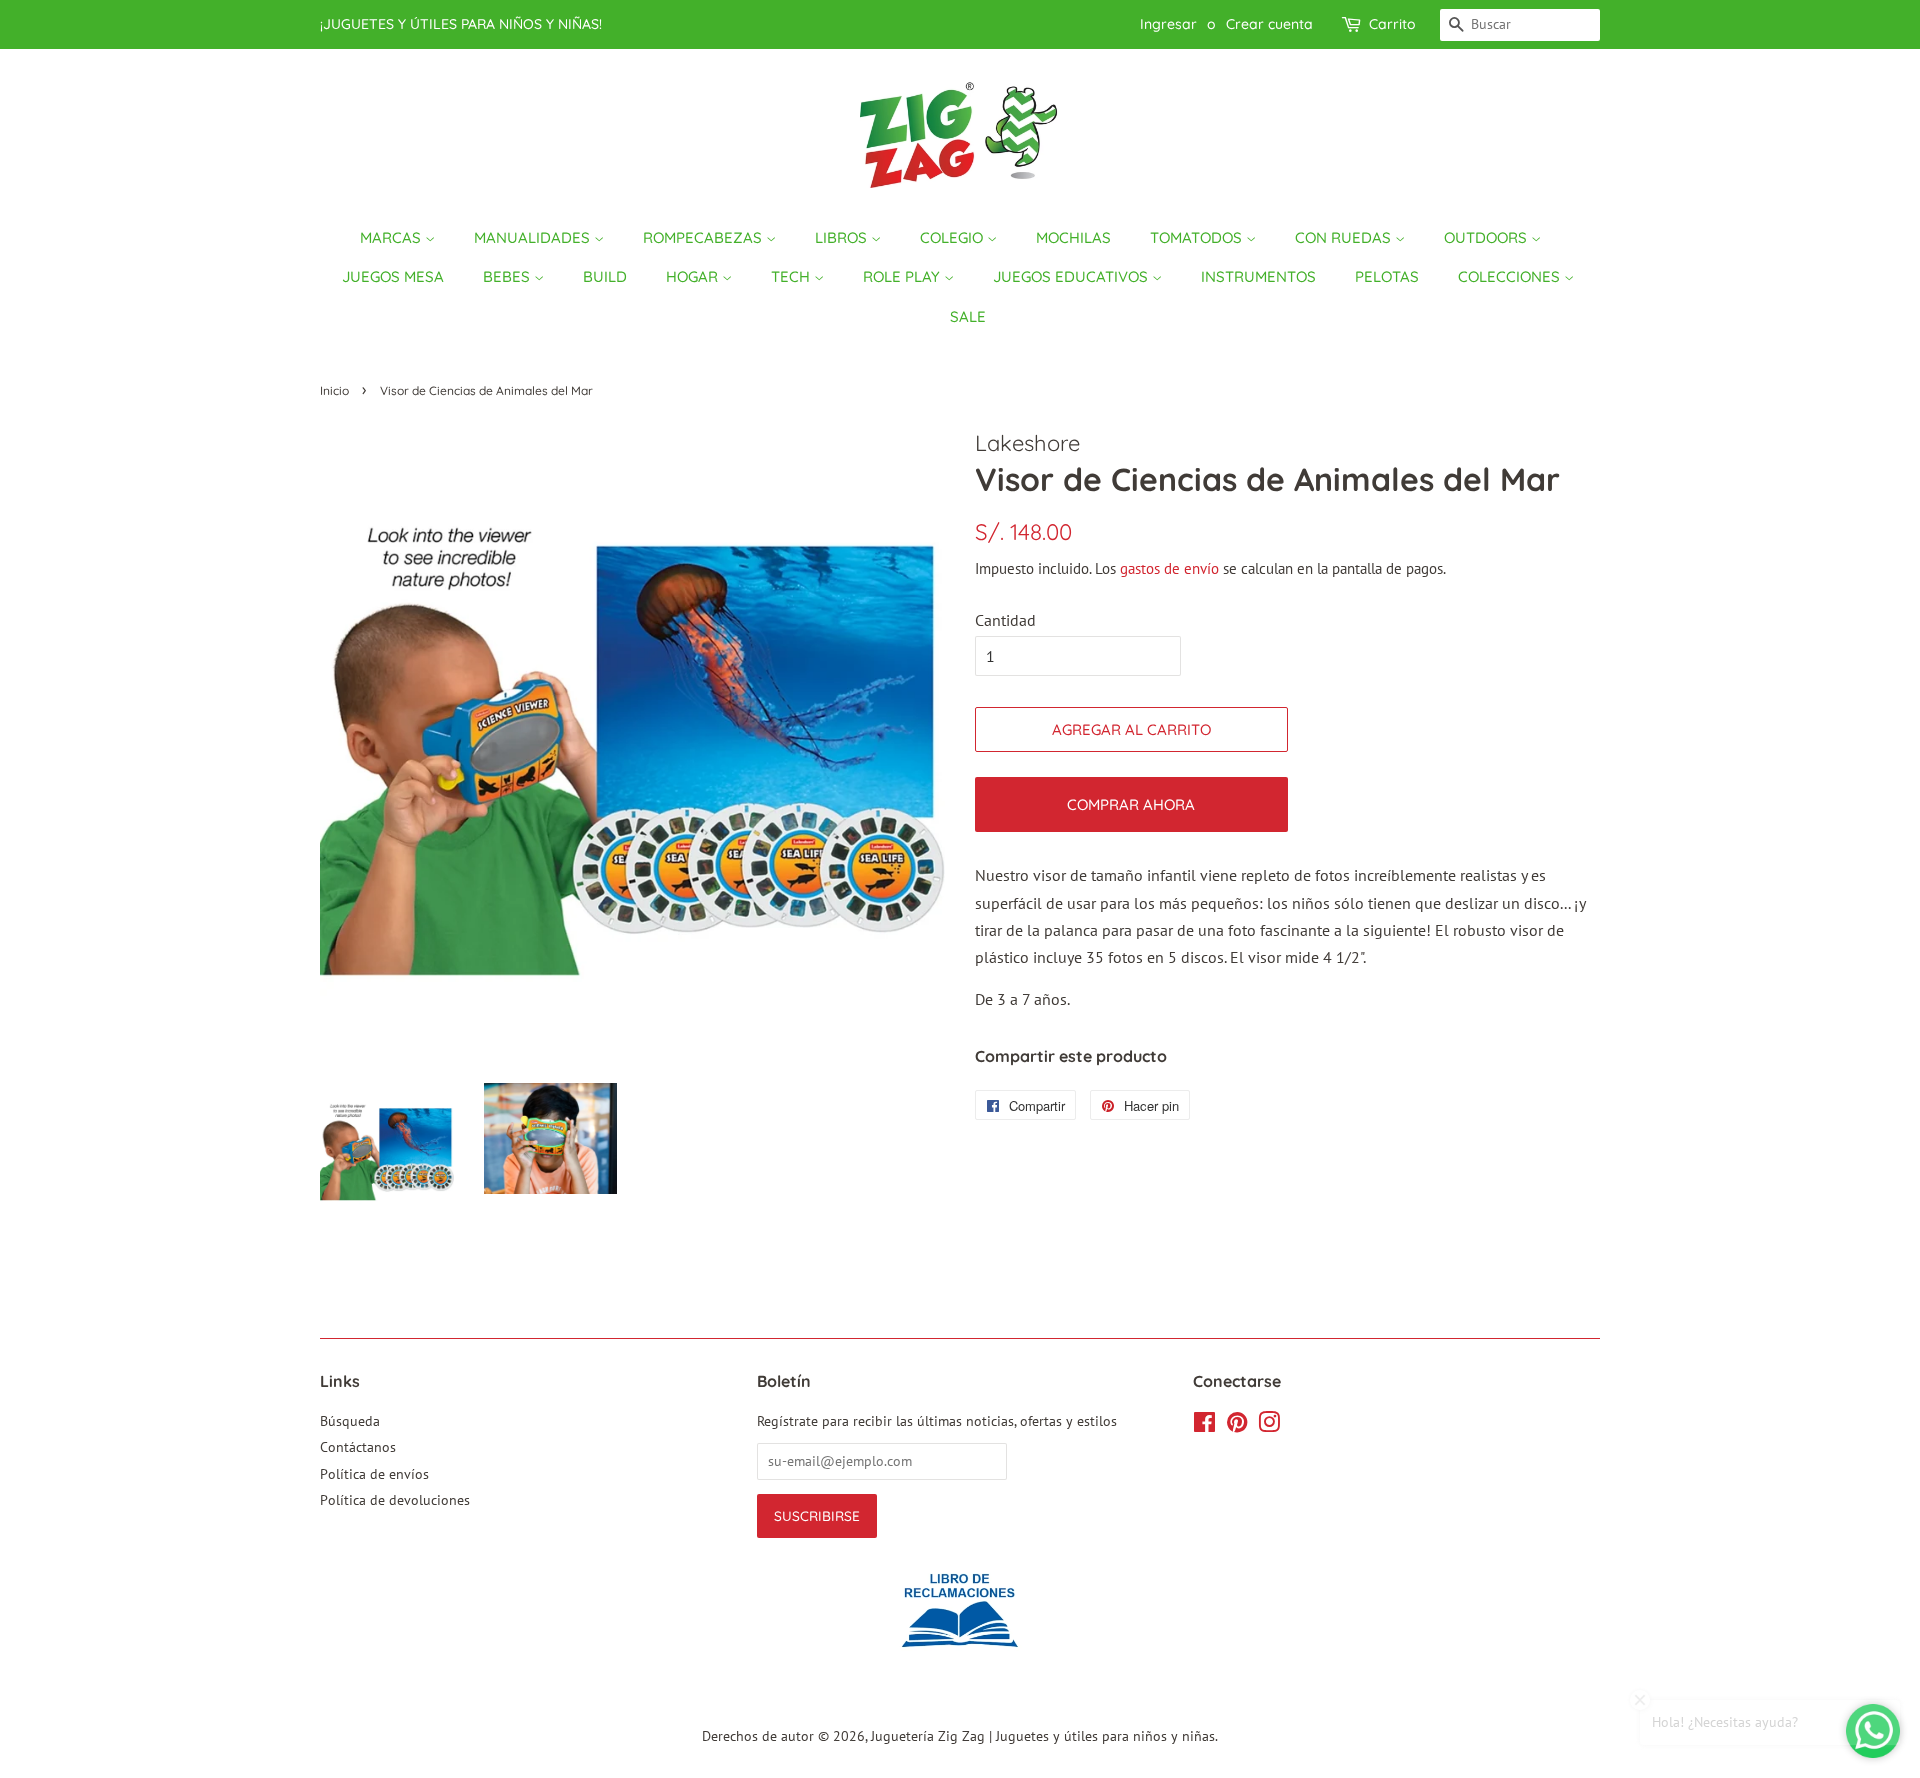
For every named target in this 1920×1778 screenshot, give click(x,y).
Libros (843, 237)
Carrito (1392, 24)
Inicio (334, 390)
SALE (968, 316)
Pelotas (1387, 276)
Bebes (508, 276)
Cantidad (1005, 620)
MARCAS (392, 237)
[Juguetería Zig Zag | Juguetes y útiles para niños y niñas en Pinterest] (1237, 1426)
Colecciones (1511, 276)
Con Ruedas (1345, 237)
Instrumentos (1258, 276)
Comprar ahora (1131, 804)
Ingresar (1168, 24)
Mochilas (1073, 237)
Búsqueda (350, 1421)
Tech (792, 276)
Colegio (953, 237)
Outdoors (1487, 237)
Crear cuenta (1269, 24)
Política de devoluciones (395, 1500)
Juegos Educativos (1072, 276)
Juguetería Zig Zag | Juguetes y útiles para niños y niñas (1043, 1736)
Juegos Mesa (393, 276)
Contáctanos (358, 1447)
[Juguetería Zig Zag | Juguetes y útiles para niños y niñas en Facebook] (1204, 1426)
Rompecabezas (704, 237)
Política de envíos (374, 1474)
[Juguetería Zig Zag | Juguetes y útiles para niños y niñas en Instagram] (1269, 1426)
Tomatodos (1198, 237)
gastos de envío (1169, 568)
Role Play (903, 276)
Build (605, 276)
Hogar (694, 276)
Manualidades (534, 237)
